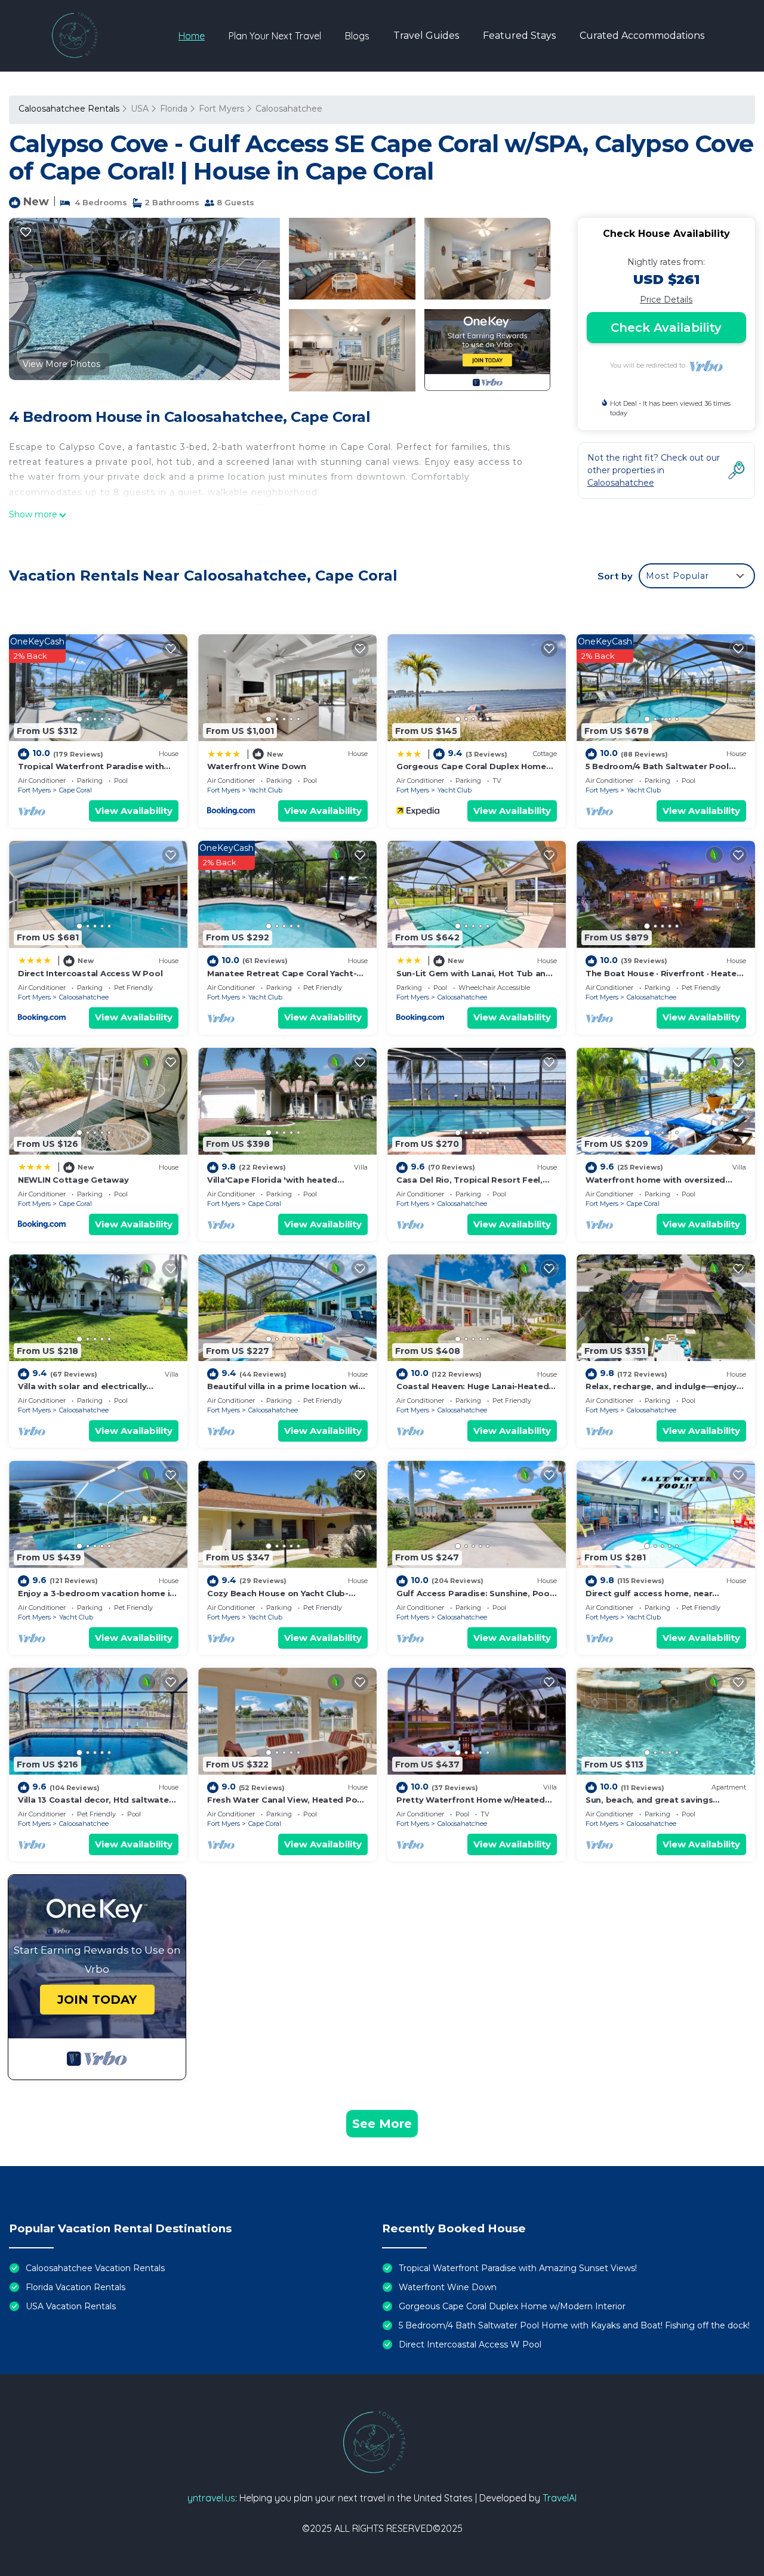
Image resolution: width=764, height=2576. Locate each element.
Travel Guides (426, 36)
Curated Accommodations (642, 36)
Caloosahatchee (289, 109)
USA (140, 109)
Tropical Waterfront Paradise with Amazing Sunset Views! (518, 2268)
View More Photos (61, 364)
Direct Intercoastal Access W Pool (90, 973)
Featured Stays (519, 36)
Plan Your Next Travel (275, 36)
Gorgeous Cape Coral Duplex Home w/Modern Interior (512, 2306)
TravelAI (560, 2498)
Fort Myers (221, 109)
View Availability (134, 811)
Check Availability (666, 328)
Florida (174, 109)
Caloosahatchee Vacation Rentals (95, 2268)
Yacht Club (265, 790)
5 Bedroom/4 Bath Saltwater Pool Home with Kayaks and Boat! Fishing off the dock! (574, 2325)
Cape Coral (76, 790)
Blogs (357, 36)
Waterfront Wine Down (257, 766)
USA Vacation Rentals (71, 2306)
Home (192, 36)
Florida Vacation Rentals (76, 2287)
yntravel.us (211, 2498)
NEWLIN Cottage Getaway (73, 1180)
